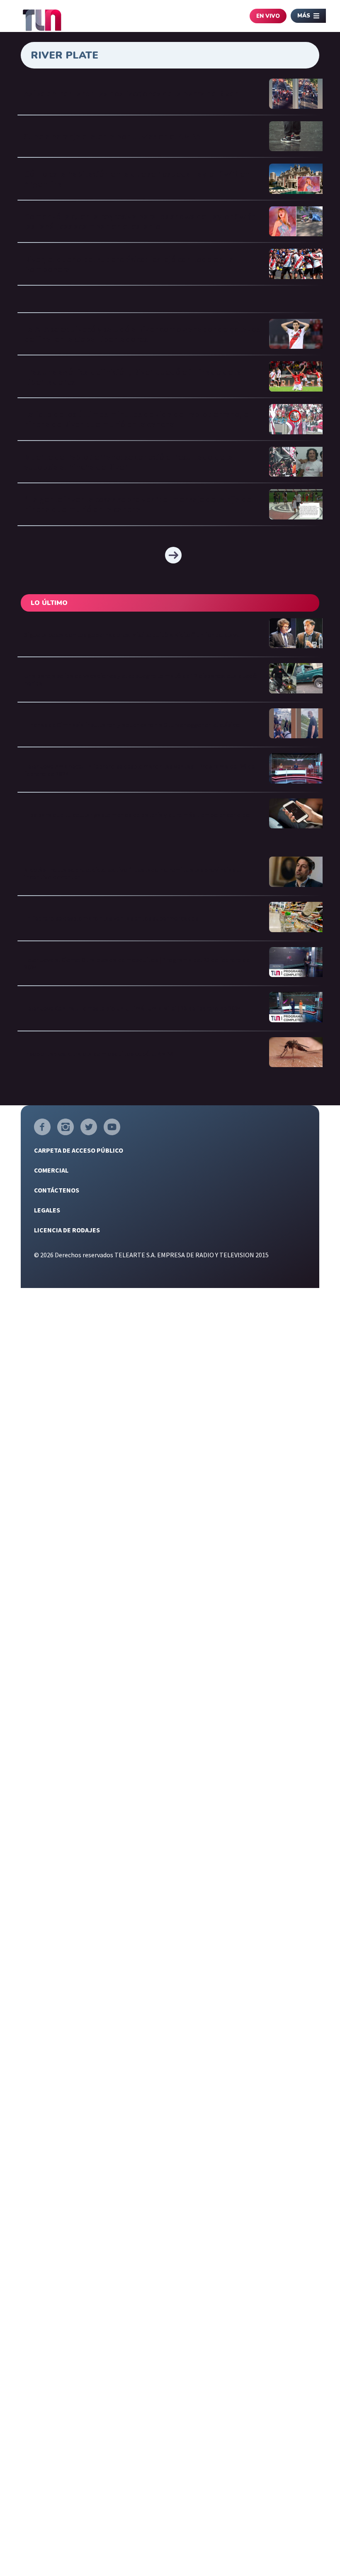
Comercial (51, 1170)
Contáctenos (57, 1190)
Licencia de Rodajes (67, 1230)
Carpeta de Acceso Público (79, 1150)
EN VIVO (268, 16)
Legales (47, 1210)
